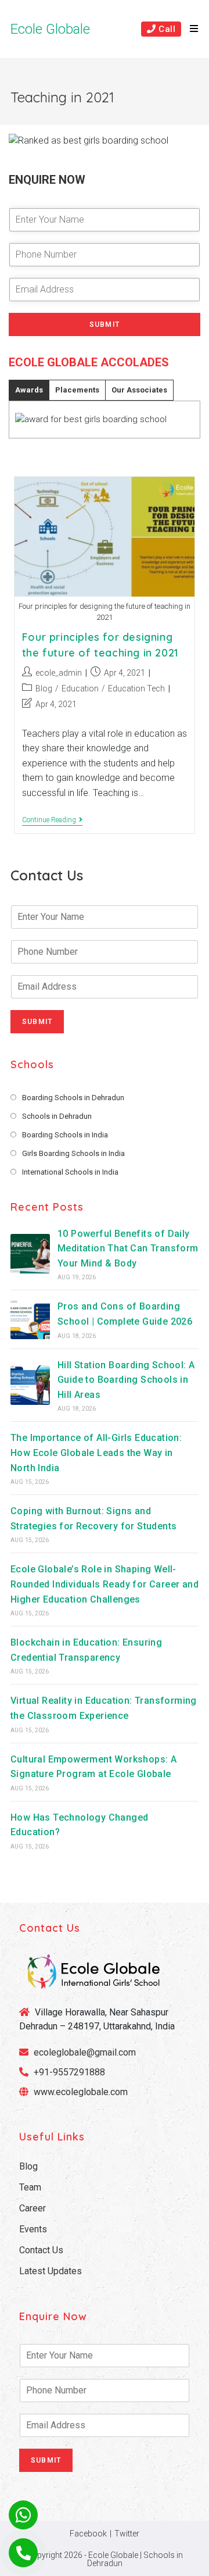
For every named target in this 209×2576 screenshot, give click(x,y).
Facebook (88, 2534)
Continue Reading (52, 821)
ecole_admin (59, 673)
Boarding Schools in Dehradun (73, 1098)
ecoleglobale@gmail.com (84, 2052)
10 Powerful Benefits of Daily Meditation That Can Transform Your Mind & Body (128, 1248)
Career (33, 2208)
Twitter (127, 2534)
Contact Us (41, 2250)
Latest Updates (51, 2271)
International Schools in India (70, 1172)
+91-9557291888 (69, 2072)
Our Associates (139, 390)
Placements (77, 390)
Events (33, 2229)
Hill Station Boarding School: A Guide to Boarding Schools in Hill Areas (126, 1380)
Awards (29, 390)
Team (30, 2187)
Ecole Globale (50, 29)
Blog (44, 688)
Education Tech (136, 688)
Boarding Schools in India (65, 1135)
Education (80, 688)
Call (165, 29)
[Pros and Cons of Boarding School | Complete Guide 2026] (30, 1319)
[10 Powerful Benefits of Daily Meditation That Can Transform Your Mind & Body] (30, 1254)
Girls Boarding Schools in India (73, 1153)
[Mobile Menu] (190, 29)
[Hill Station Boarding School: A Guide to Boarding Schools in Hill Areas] (30, 1385)
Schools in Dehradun (57, 1116)
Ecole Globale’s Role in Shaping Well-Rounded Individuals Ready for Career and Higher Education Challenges (105, 1584)
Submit (105, 324)
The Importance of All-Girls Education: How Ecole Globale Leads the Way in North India (96, 1453)
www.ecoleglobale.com (81, 2092)
